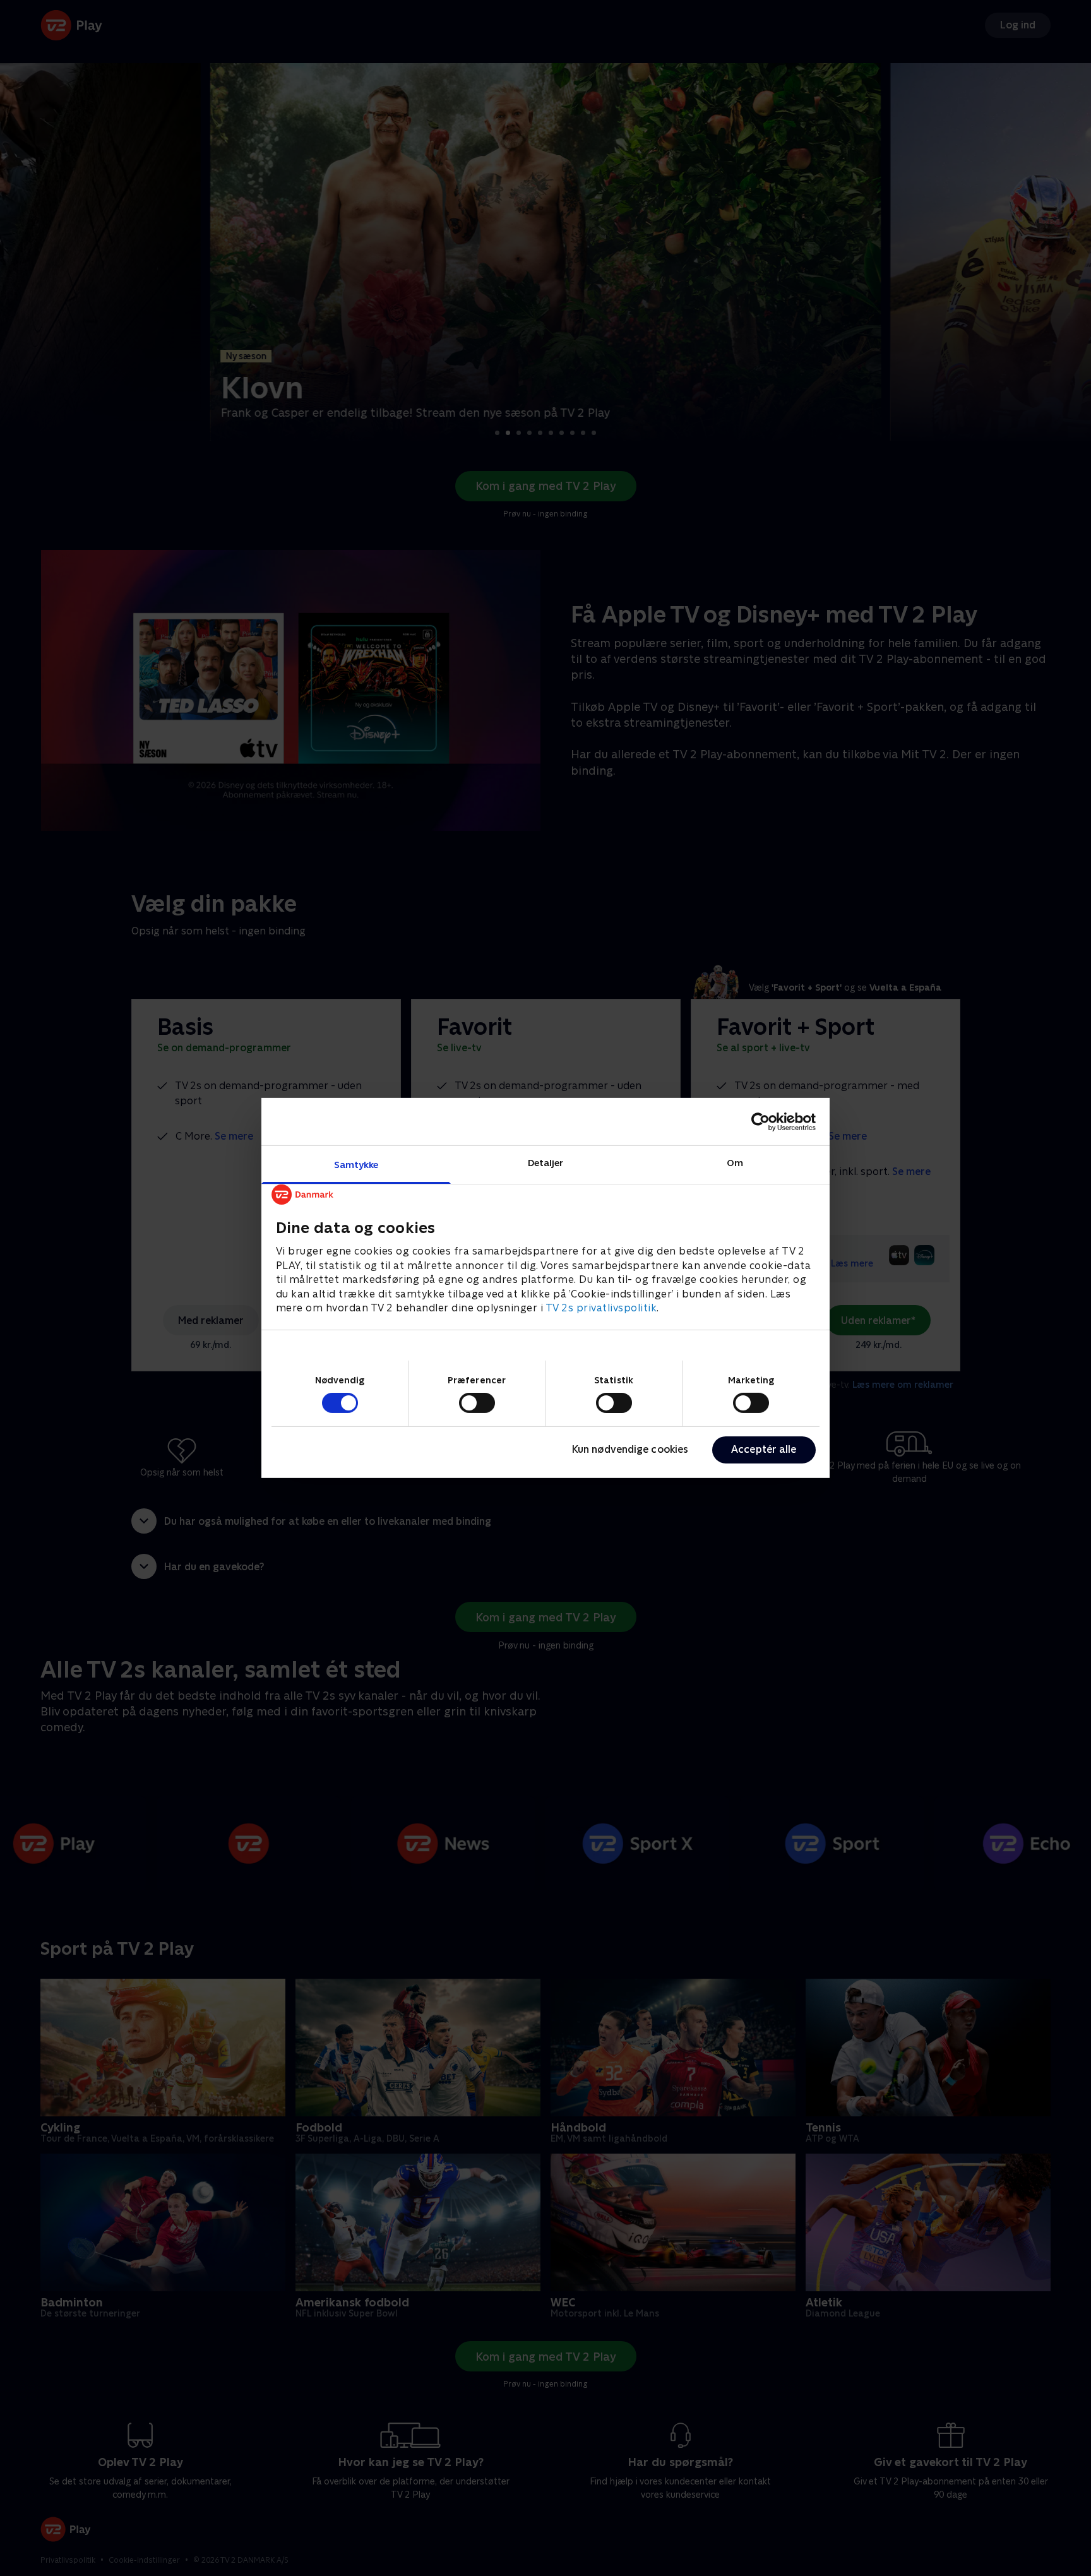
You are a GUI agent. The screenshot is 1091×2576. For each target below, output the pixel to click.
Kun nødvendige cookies (630, 1449)
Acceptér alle (764, 1449)
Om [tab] (735, 1163)
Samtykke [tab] (356, 1165)
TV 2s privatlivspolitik (601, 1308)
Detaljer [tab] (546, 1163)
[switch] (477, 1403)
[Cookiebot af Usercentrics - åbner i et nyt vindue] (760, 1121)
